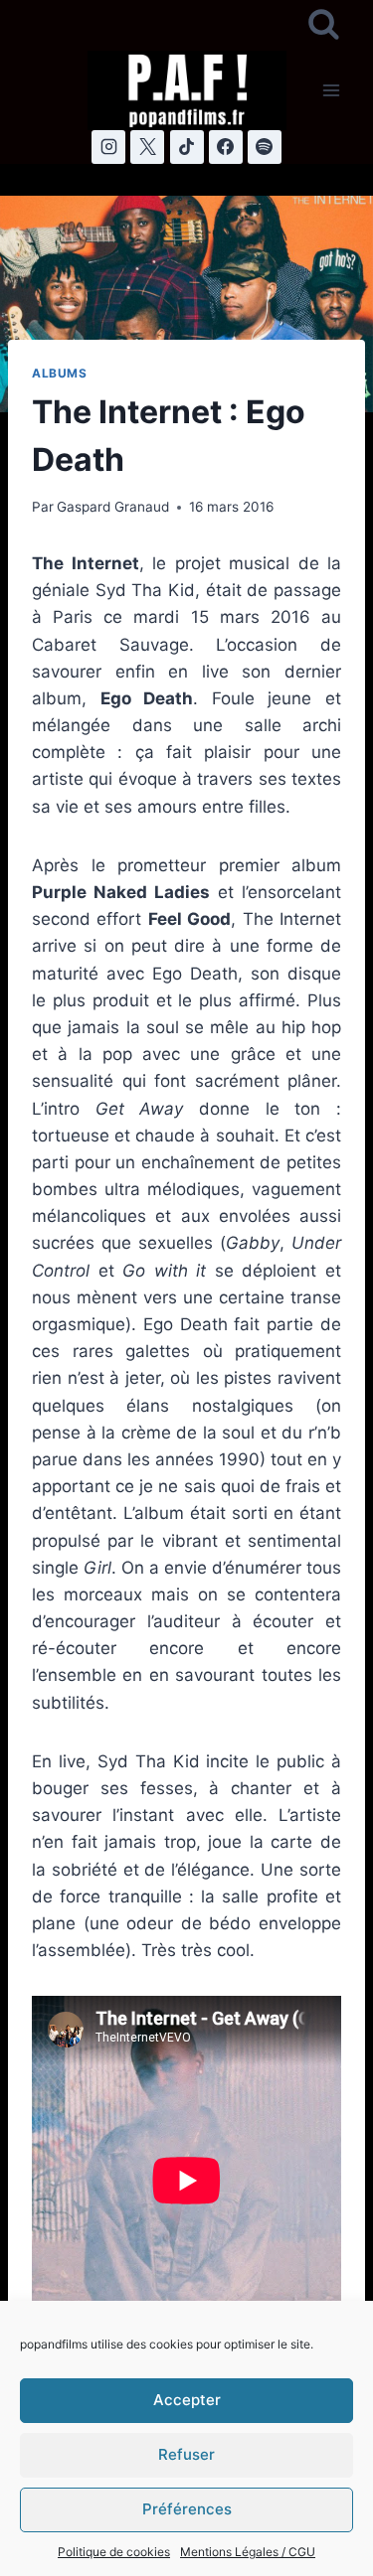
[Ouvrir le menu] (331, 90)
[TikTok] (187, 147)
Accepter (187, 2400)
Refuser (186, 2454)
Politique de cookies (114, 2552)
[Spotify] (265, 147)
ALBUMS (60, 373)
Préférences (187, 2509)
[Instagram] (108, 147)
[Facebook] (226, 147)
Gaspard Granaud (113, 507)
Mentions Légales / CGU (248, 2552)
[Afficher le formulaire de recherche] (324, 25)
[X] (147, 147)
